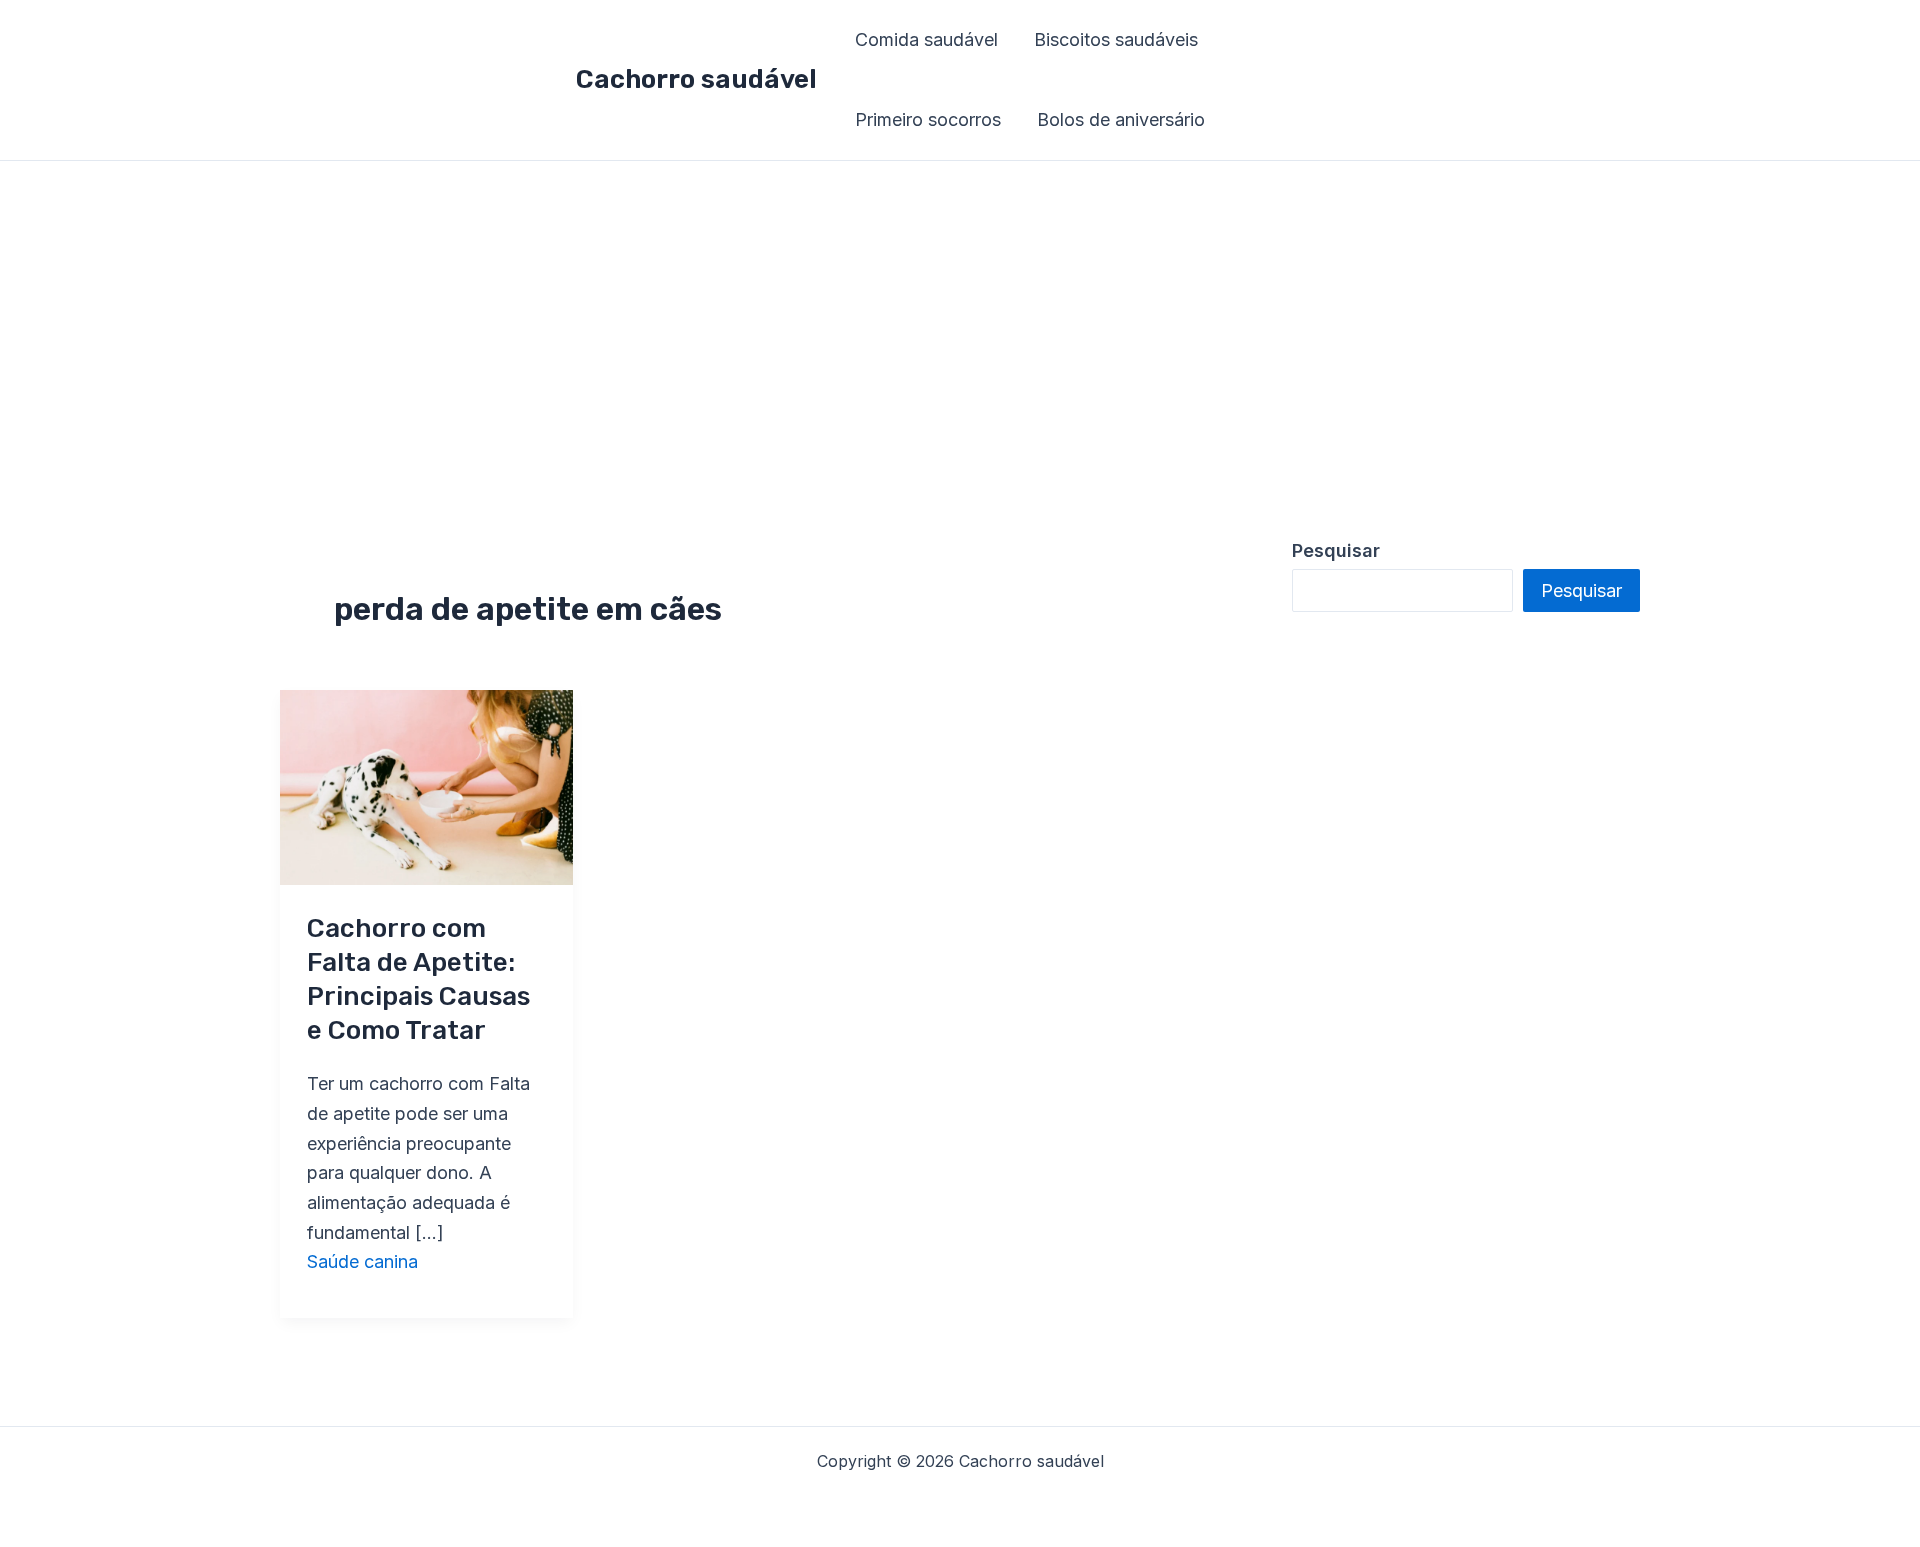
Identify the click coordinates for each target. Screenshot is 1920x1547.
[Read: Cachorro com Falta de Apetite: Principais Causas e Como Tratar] (426, 785)
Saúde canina (362, 1261)
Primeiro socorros (928, 119)
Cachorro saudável (696, 79)
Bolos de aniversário (1121, 119)
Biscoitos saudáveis (1116, 39)
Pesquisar (1581, 590)
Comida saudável (926, 39)
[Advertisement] (960, 311)
